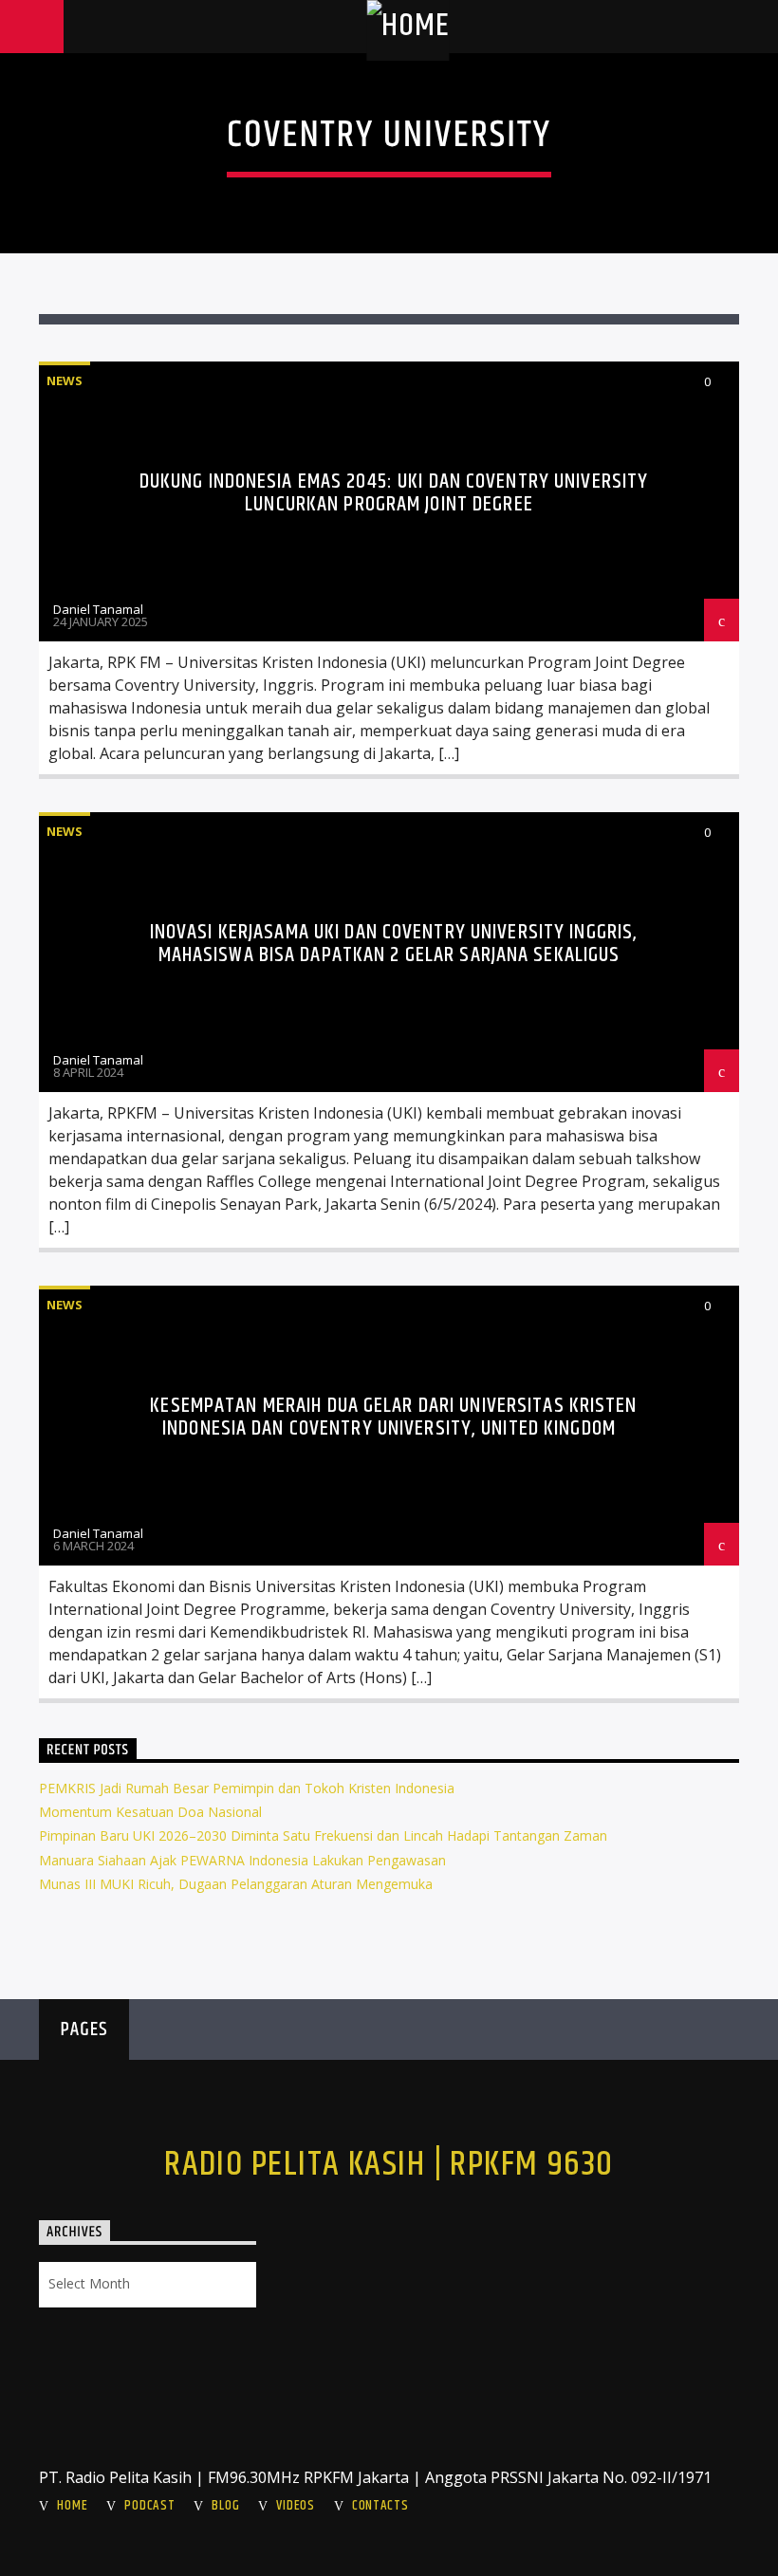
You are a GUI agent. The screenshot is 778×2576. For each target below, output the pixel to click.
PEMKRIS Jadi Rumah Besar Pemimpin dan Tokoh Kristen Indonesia (247, 1788)
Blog (225, 2506)
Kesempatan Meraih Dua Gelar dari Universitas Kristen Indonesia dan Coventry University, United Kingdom (393, 1417)
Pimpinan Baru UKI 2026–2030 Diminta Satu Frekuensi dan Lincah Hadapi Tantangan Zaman (323, 1835)
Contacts (380, 2506)
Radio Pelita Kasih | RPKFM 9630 (389, 2165)
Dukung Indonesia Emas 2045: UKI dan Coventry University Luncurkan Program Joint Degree (394, 493)
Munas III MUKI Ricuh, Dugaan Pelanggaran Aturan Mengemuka (236, 1884)
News (65, 380)
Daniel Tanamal (98, 609)
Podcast (149, 2506)
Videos (295, 2506)
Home (72, 2506)
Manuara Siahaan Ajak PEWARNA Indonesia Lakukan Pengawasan (242, 1860)
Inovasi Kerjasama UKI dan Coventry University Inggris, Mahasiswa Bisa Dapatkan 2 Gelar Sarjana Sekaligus (394, 944)
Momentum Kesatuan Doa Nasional (150, 1812)
